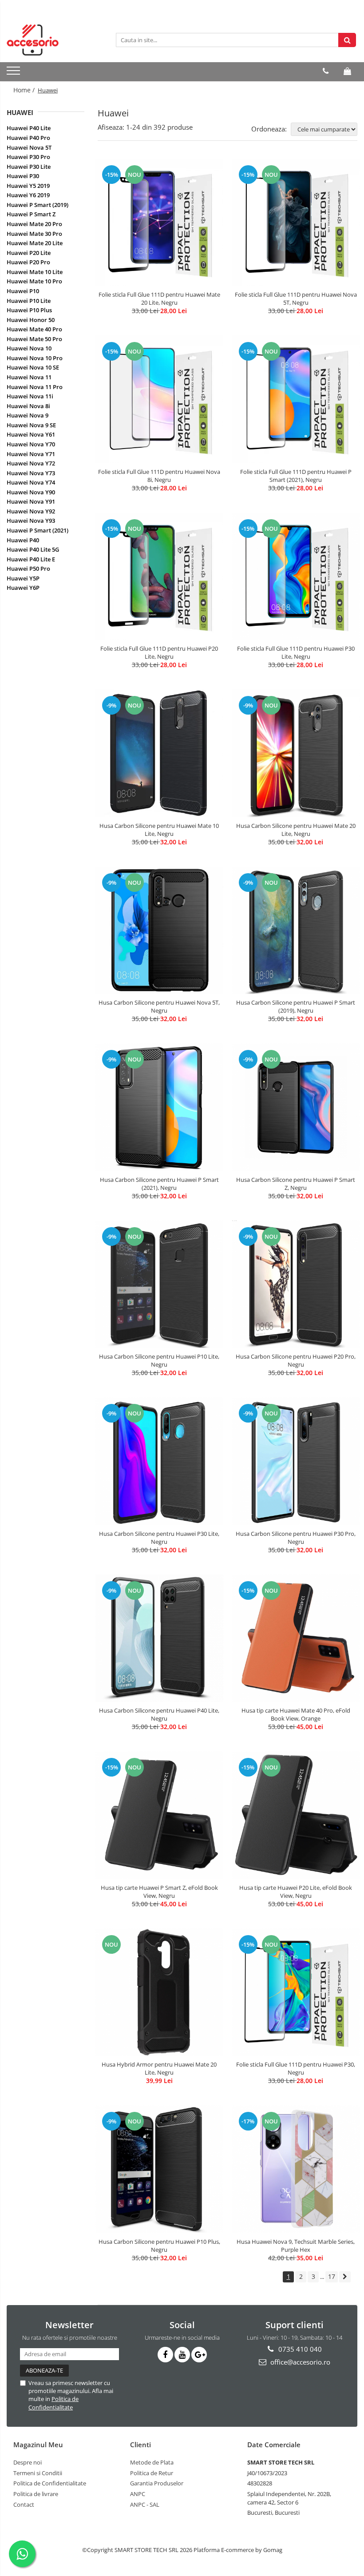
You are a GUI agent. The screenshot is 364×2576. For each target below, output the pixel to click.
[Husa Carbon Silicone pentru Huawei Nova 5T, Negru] (159, 930)
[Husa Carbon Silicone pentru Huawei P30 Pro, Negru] (296, 1461)
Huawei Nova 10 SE (33, 367)
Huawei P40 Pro (28, 138)
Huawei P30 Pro (28, 157)
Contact (24, 2504)
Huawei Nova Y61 (31, 434)
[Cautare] (347, 40)
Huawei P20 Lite (29, 253)
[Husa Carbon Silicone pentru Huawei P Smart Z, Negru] (296, 1107)
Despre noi (28, 2462)
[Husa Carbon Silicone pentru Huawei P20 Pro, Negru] (296, 1284)
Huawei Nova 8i (28, 406)
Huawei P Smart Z (31, 214)
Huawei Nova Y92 (31, 511)
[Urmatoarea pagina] (345, 2277)
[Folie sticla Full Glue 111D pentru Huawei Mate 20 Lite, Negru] (159, 223)
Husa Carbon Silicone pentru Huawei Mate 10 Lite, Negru (159, 830)
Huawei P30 (23, 176)
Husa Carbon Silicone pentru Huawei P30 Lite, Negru (159, 1538)
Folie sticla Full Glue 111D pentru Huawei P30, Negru (296, 2068)
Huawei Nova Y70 (31, 444)
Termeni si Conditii (38, 2473)
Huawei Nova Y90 (31, 492)
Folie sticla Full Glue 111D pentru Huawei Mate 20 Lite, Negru (159, 298)
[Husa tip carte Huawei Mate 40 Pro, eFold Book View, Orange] (296, 1638)
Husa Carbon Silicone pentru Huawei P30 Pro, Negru (296, 1538)
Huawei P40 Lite (29, 128)
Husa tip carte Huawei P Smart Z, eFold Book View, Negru (159, 1892)
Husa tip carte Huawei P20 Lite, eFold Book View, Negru (296, 1892)
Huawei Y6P (23, 588)
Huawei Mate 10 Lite (35, 272)
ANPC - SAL (145, 2504)
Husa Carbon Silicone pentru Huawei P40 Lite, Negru (159, 1714)
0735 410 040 (299, 2349)
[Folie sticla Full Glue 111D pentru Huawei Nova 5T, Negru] (296, 223)
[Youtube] (182, 2355)
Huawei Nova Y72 (31, 463)
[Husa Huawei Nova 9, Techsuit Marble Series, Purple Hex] (296, 2169)
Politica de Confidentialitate (53, 2403)
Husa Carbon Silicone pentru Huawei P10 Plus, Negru (159, 2246)
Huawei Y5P (23, 578)
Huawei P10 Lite (29, 301)
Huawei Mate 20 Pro (34, 224)
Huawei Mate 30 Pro (34, 234)
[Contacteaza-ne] (326, 71)
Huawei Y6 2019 (28, 195)
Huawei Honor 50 (31, 320)
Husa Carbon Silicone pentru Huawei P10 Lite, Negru (159, 1360)
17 (332, 2276)
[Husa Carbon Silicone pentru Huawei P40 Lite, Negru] (159, 1638)
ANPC (138, 2494)
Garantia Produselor (157, 2483)
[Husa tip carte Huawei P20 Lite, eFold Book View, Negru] (296, 1815)
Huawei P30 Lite (29, 167)
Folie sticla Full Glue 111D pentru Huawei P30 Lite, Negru (296, 652)
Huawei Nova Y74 (31, 482)
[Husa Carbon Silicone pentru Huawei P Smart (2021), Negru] (159, 1107)
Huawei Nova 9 (28, 415)
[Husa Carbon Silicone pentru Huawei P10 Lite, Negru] (159, 1284)
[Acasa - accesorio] (51, 40)
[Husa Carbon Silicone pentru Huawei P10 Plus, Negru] (159, 2169)
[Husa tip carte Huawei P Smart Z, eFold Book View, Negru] (159, 1815)
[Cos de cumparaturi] (347, 71)
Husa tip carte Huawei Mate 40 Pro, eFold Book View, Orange (296, 1714)
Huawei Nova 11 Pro (35, 387)
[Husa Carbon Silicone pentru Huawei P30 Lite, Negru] (159, 1461)
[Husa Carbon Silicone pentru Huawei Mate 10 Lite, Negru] (159, 753)
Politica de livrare (36, 2494)
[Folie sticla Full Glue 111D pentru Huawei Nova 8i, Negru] (159, 399)
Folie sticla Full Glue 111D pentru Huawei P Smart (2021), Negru (296, 476)
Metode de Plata (152, 2462)
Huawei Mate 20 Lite (35, 243)
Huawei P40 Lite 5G (33, 549)
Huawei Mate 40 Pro (34, 329)
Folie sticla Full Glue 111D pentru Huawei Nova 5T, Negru (296, 298)
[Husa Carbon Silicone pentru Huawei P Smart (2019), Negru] (296, 930)
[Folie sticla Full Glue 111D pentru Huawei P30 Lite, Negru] (296, 576)
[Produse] (14, 73)
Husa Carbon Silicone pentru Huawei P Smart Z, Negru (296, 1184)
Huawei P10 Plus (29, 310)
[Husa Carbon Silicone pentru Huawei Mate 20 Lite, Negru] (296, 753)
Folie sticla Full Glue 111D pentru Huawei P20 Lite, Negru (159, 652)
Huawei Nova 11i (30, 396)
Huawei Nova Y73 (31, 473)
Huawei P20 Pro (28, 262)
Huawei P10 (23, 291)
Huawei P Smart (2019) (38, 205)
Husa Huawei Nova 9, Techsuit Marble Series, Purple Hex (296, 2246)
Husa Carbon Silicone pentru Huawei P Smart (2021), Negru (159, 1184)
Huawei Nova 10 (29, 348)
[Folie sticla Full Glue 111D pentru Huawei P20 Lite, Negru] (159, 576)
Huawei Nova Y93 (31, 521)
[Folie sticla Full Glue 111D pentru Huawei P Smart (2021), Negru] (296, 399)
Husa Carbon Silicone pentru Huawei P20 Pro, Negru (296, 1360)
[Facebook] (165, 2355)
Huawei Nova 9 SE (31, 425)
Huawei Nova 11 (29, 377)
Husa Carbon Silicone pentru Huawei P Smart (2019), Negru (296, 1006)
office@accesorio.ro (299, 2362)
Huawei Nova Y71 (31, 454)
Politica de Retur (152, 2473)
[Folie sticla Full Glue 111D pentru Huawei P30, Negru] (296, 1992)
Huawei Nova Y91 (31, 501)
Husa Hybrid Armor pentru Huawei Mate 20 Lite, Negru (159, 2068)
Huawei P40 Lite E (31, 559)
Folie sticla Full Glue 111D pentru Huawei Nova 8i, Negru (159, 476)
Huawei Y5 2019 (28, 186)
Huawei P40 (23, 540)
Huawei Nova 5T (29, 147)
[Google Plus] (199, 2355)
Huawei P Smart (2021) (38, 530)
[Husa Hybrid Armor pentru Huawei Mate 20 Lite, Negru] (159, 1992)
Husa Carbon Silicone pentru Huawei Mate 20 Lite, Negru (296, 830)
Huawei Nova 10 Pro (35, 358)
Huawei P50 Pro (28, 568)
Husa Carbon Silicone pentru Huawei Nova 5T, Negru (159, 1006)
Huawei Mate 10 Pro (34, 281)
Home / (25, 90)
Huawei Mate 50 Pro (34, 339)
